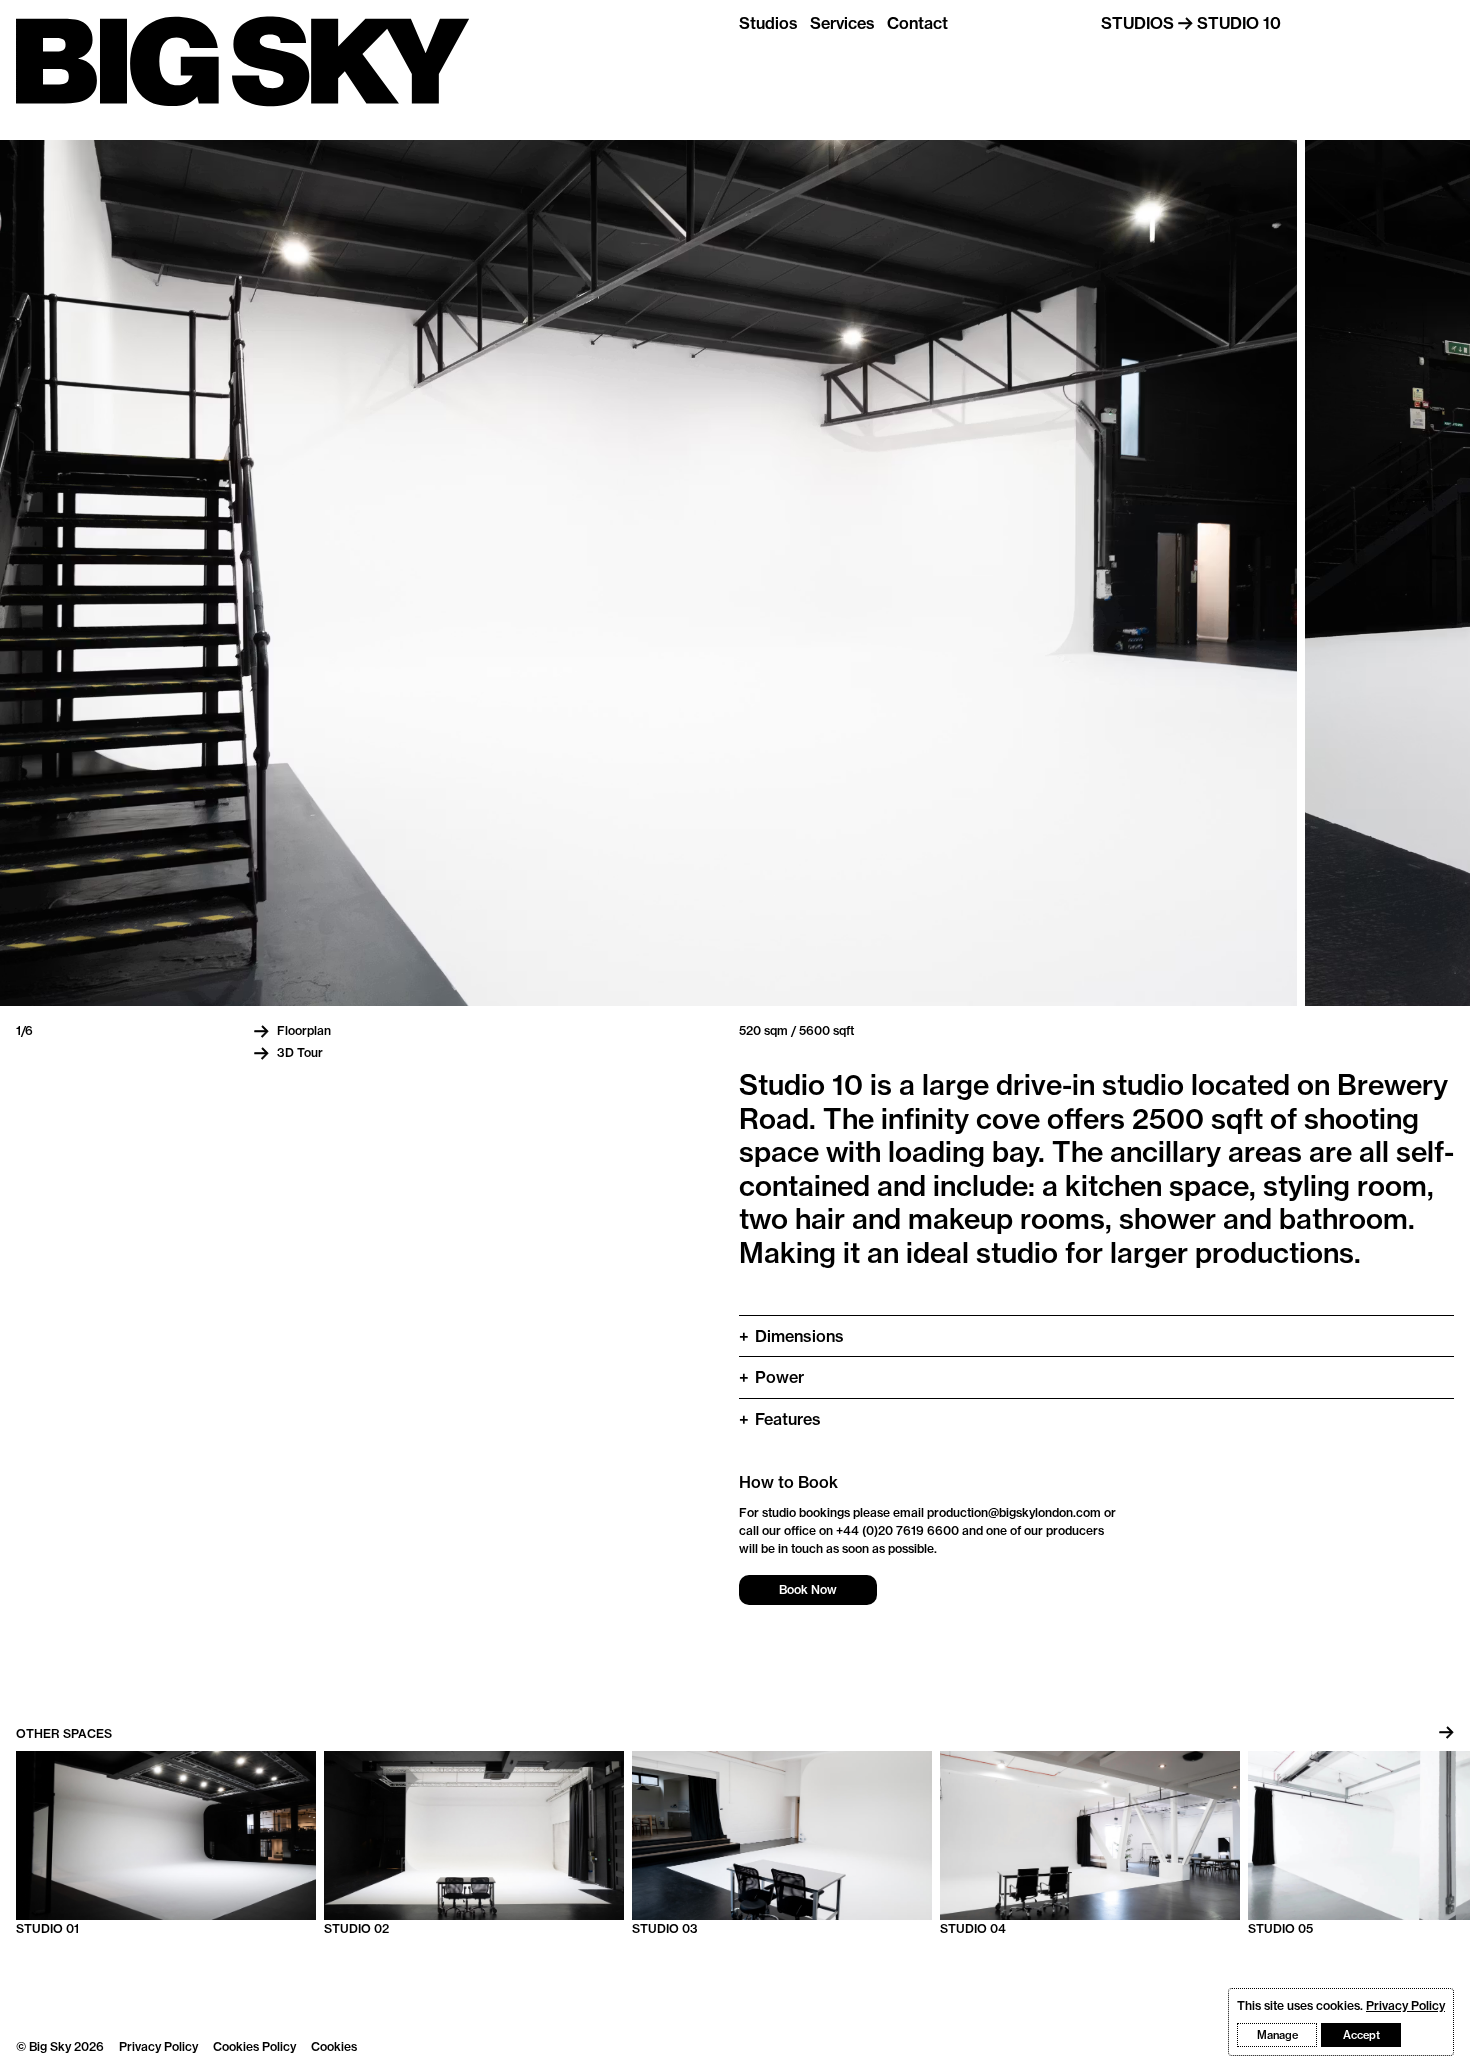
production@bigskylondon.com (1014, 1512)
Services (842, 23)
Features (780, 1419)
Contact (917, 23)
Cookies (334, 2046)
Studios (768, 23)
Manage (1277, 2035)
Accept (1361, 2035)
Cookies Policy (254, 2046)
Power (771, 1377)
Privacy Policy (158, 2046)
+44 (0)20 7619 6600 (897, 1530)
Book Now (808, 1589)
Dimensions (791, 1336)
